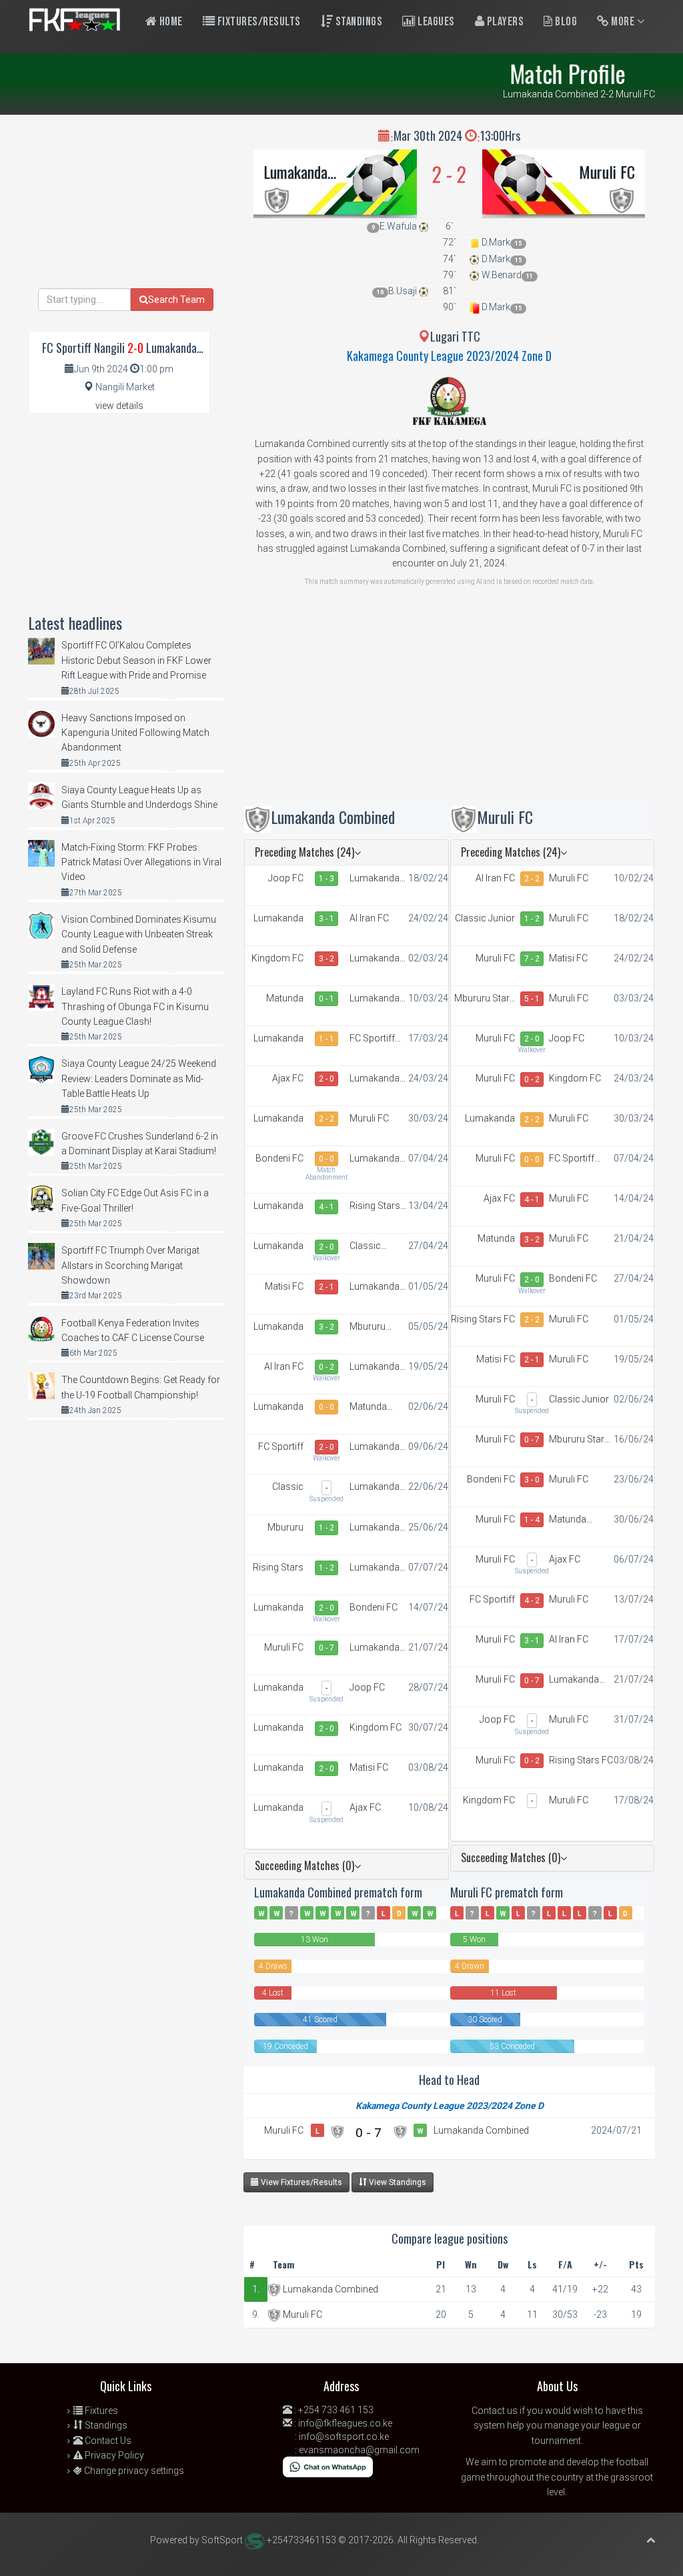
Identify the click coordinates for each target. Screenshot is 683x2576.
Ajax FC (288, 1078)
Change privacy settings (133, 2471)
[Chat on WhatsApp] (328, 2466)
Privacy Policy (113, 2455)
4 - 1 (326, 1207)
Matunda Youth (285, 999)
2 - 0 (326, 1079)
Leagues (435, 22)
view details (119, 406)
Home (170, 22)
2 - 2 (326, 1119)
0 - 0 (326, 1159)
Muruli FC (607, 171)
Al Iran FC (369, 918)
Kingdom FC (277, 958)
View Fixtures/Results (300, 2182)
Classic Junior (365, 1246)
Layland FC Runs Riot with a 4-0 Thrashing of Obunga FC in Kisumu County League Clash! (135, 1006)
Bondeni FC (279, 1158)
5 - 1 (532, 999)
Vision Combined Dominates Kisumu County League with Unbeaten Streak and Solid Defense (139, 934)
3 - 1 (326, 919)
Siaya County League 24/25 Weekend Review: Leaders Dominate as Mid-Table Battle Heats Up (139, 1079)
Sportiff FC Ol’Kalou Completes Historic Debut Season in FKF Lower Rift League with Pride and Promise (136, 660)
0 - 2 (326, 1367)
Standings (358, 22)
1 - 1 (326, 1039)
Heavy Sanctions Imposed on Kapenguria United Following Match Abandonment (135, 733)
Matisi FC (284, 1286)
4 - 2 (532, 1601)
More (623, 22)
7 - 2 (532, 959)
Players (504, 22)
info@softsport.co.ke (344, 2437)
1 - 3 (326, 879)
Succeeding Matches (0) (304, 1865)
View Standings (397, 2182)
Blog (565, 22)
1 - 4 (532, 1520)
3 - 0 (532, 1480)
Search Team (176, 300)
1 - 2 (326, 1528)
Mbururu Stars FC (368, 1327)
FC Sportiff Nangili (372, 1039)
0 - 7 (326, 1648)
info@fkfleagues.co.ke (345, 2423)
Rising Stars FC (375, 1206)
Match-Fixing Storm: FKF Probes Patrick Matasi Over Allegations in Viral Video (141, 862)
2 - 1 (326, 1287)
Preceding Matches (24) (304, 852)
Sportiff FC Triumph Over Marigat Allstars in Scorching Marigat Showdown (130, 1265)
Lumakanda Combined (295, 171)
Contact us (495, 2411)
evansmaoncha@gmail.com (359, 2450)
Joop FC (286, 878)
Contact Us (107, 2441)
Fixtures (100, 2411)
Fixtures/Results (258, 22)
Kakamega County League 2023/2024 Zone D (449, 356)
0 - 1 (326, 999)
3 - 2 (326, 959)
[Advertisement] (449, 699)
